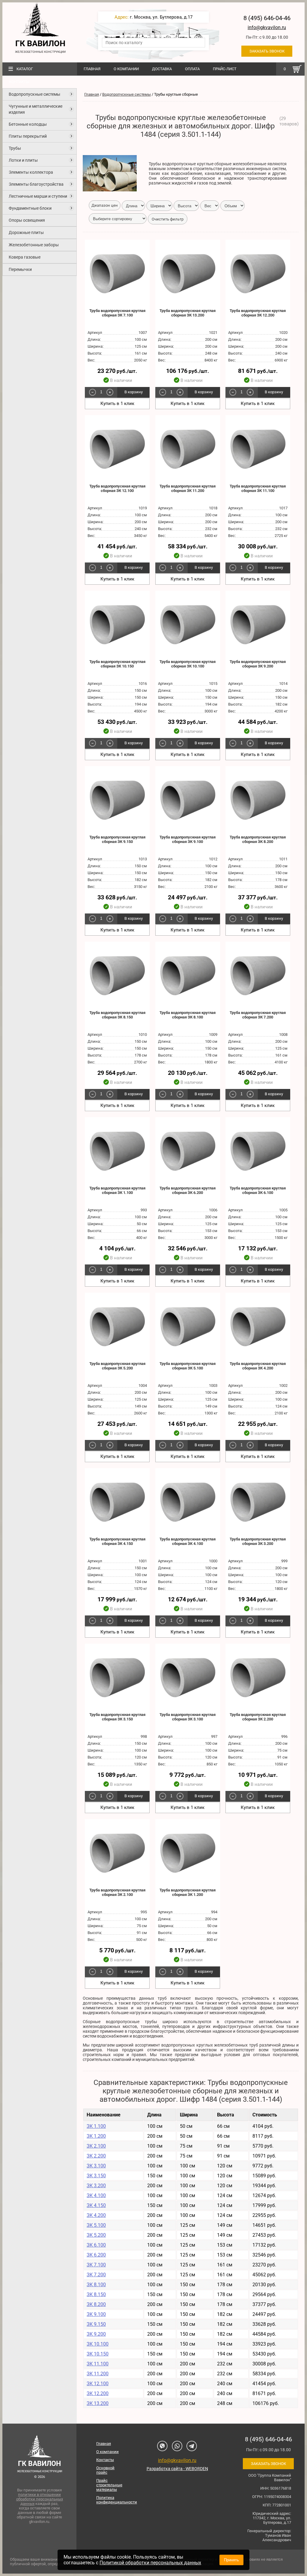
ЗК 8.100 (96, 2285)
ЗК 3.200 (96, 2186)
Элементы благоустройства (36, 184)
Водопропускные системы (34, 94)
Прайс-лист (225, 69)
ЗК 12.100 (98, 2384)
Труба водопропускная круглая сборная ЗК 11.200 (188, 488)
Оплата (192, 69)
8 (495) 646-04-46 (267, 18)
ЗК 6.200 (96, 2255)
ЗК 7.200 (96, 2275)
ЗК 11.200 (98, 2374)
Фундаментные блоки (30, 208)
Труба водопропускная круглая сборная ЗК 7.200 (258, 1015)
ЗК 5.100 (96, 2225)
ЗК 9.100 (96, 2314)
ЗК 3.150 (96, 2176)
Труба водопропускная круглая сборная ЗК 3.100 (188, 1717)
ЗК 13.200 (98, 2403)
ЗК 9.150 (96, 2324)
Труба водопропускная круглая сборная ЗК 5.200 (117, 1366)
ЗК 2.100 (96, 2146)
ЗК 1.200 (96, 2136)
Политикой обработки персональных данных (150, 2563)
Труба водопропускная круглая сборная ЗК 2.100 (117, 1892)
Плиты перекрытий (28, 136)
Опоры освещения (27, 220)
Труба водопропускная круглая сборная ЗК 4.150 (117, 1541)
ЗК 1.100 (96, 2126)
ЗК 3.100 (96, 2166)
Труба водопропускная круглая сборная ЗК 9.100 (188, 839)
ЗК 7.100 (96, 2265)
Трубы (15, 148)
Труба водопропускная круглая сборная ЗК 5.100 (188, 1366)
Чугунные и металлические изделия (36, 109)
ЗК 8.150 (96, 2294)
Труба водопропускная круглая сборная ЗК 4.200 (258, 1366)
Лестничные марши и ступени (38, 196)
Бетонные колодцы (28, 124)
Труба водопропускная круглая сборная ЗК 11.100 (258, 488)
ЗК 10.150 (98, 2354)
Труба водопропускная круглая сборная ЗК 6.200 (188, 1190)
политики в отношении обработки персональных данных (40, 2499)
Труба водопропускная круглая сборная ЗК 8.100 (188, 1015)
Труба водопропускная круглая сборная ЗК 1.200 (188, 1892)
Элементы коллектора (31, 172)
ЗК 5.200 (96, 2235)
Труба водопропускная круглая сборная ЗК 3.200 (258, 1541)
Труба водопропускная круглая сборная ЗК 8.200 (258, 839)
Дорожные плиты (26, 232)
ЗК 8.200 (96, 2304)
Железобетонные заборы (34, 245)
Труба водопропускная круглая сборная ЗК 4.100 (188, 1541)
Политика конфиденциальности (111, 2500)
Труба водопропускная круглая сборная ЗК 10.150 (117, 664)
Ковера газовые (25, 257)
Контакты (19, 82)
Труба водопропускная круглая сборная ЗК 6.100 (258, 1190)
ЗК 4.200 (96, 2215)
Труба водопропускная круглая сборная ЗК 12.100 (117, 488)
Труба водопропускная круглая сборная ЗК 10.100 (188, 664)
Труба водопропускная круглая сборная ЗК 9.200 (258, 664)
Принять (231, 2560)
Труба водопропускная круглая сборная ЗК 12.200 (258, 313)
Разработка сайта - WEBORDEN (177, 2469)
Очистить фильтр (168, 219)
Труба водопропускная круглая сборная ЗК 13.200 (188, 313)
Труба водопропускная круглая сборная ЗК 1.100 (117, 1190)
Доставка (162, 69)
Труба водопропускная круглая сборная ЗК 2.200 (258, 1717)
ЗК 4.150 (96, 2205)
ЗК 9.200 (96, 2334)
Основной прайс (105, 2470)
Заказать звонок (267, 51)
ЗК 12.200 (98, 2393)
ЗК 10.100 (98, 2344)
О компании (126, 69)
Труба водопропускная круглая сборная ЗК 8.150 (117, 1015)
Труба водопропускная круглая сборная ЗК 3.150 (117, 1717)
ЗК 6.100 (96, 2245)
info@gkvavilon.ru (267, 27)
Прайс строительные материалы (109, 2485)
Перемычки (20, 269)
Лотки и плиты (23, 160)
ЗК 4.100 (96, 2195)
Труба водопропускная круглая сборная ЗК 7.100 (117, 313)
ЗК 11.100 (98, 2364)
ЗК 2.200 (96, 2156)
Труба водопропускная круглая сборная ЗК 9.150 (117, 839)
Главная (92, 69)
